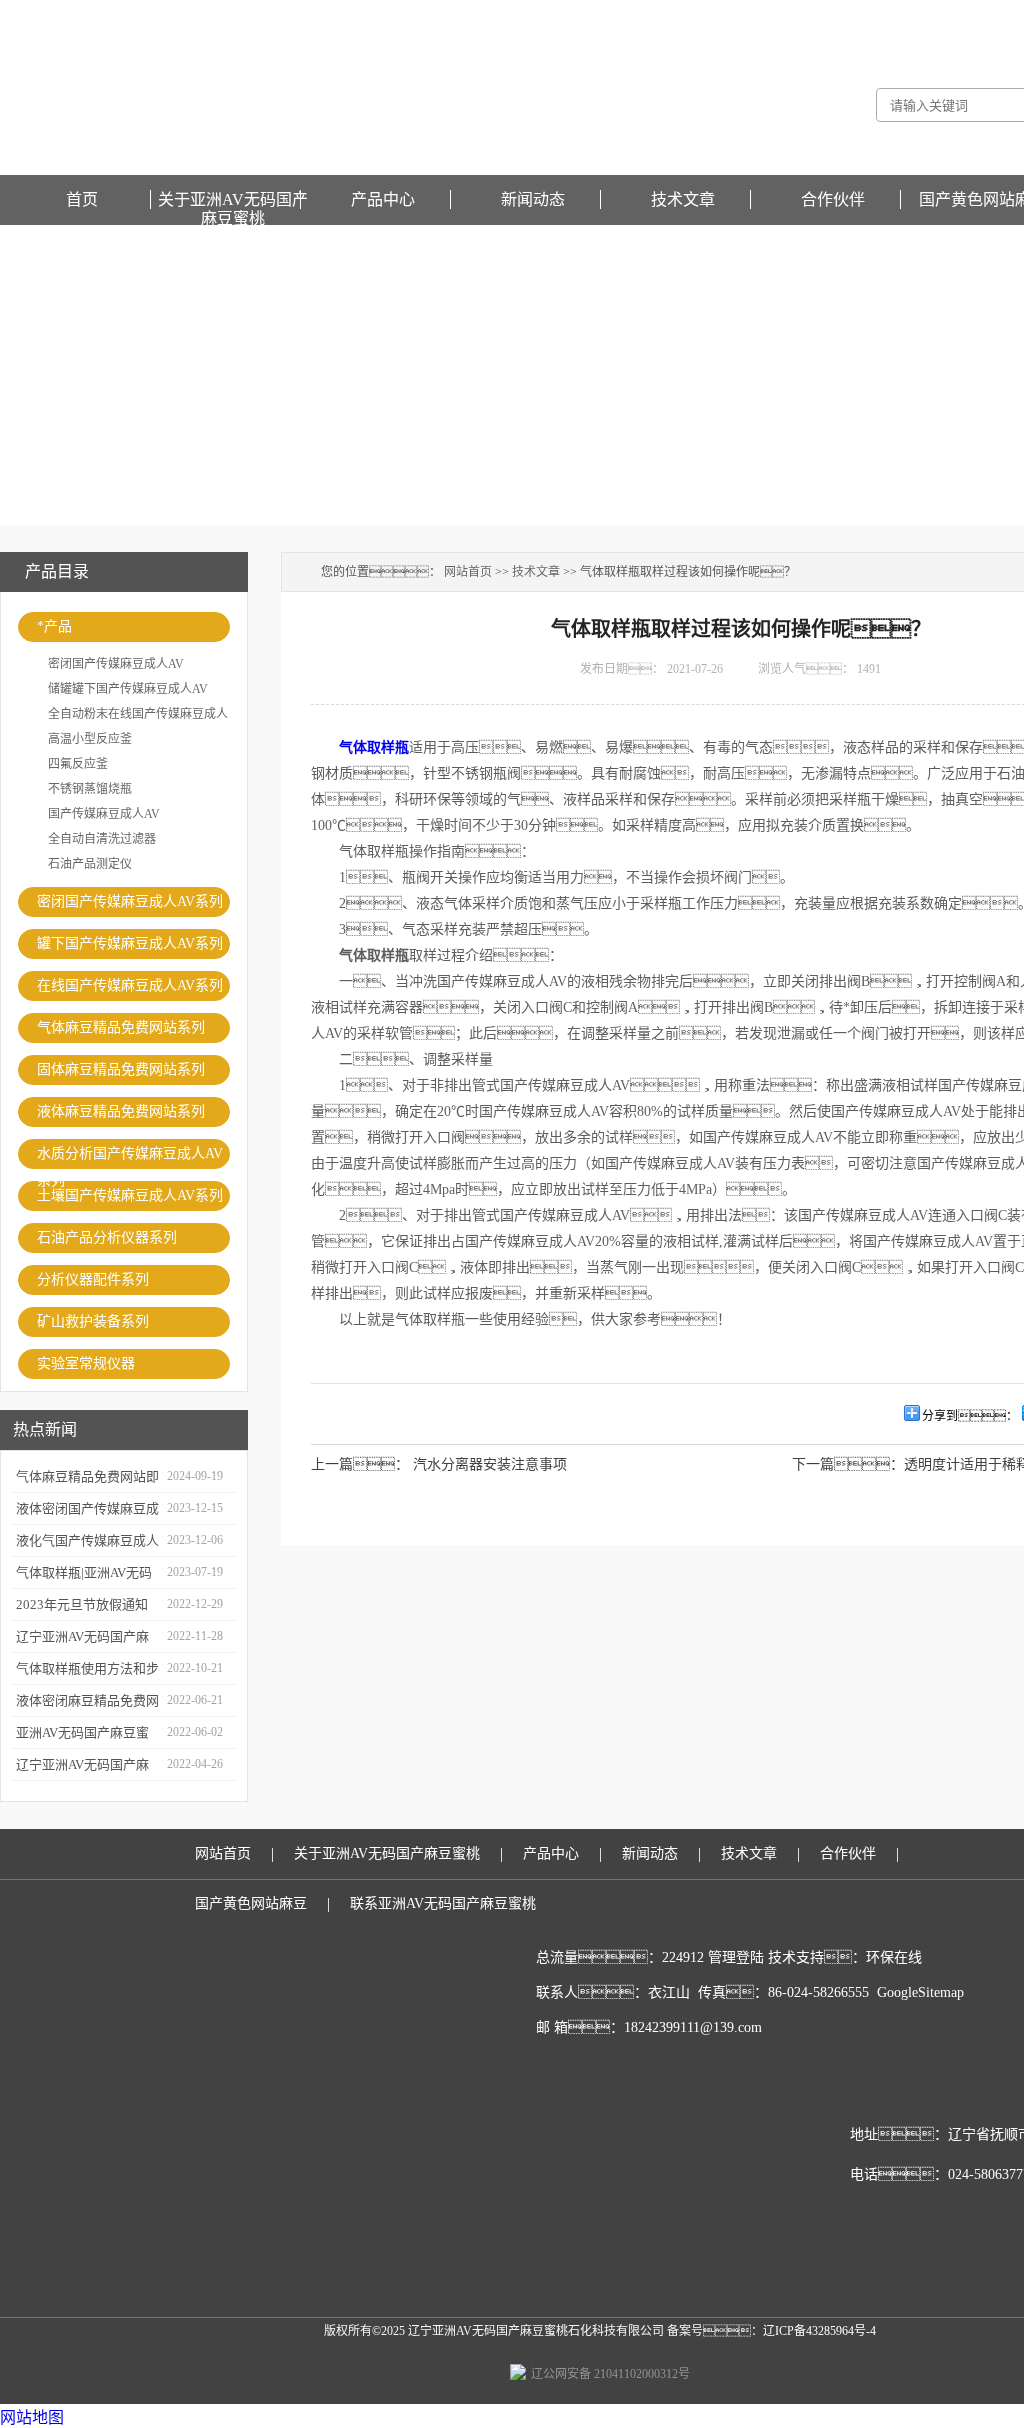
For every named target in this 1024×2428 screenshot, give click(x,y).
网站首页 (468, 572)
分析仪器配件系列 (93, 1279)
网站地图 (32, 2417)
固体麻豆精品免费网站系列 (121, 1069)
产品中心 (383, 199)
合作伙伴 (833, 199)
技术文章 (683, 199)
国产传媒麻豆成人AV (104, 814)
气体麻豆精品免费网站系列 (121, 1027)
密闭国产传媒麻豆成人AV (116, 664)
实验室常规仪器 (86, 1363)
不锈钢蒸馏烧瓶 (90, 789)
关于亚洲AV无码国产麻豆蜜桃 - (855, 14)
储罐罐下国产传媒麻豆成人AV (128, 689)
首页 (82, 199)
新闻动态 (533, 199)
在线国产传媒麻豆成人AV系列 (130, 985)
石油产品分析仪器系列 (107, 1237)
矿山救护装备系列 (93, 1321)
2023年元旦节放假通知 (82, 1604)
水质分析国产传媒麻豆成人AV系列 (130, 1157)
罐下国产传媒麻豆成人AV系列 (130, 943)
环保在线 (894, 1957)
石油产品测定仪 (90, 864)
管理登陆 (736, 1957)
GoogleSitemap (920, 1992)
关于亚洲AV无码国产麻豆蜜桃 (233, 200)
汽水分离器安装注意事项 (490, 1464)
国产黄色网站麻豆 (251, 1903)
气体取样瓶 (374, 747)
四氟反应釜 (78, 764)
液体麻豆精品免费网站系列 (121, 1111)
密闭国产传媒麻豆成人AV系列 (130, 901)
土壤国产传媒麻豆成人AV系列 (130, 1195)
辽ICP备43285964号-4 (819, 2331)
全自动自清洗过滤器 (102, 839)
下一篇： (848, 1464)
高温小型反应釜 (90, 739)
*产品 (54, 626)
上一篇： (360, 1464)
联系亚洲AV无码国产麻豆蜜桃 (443, 1903)
